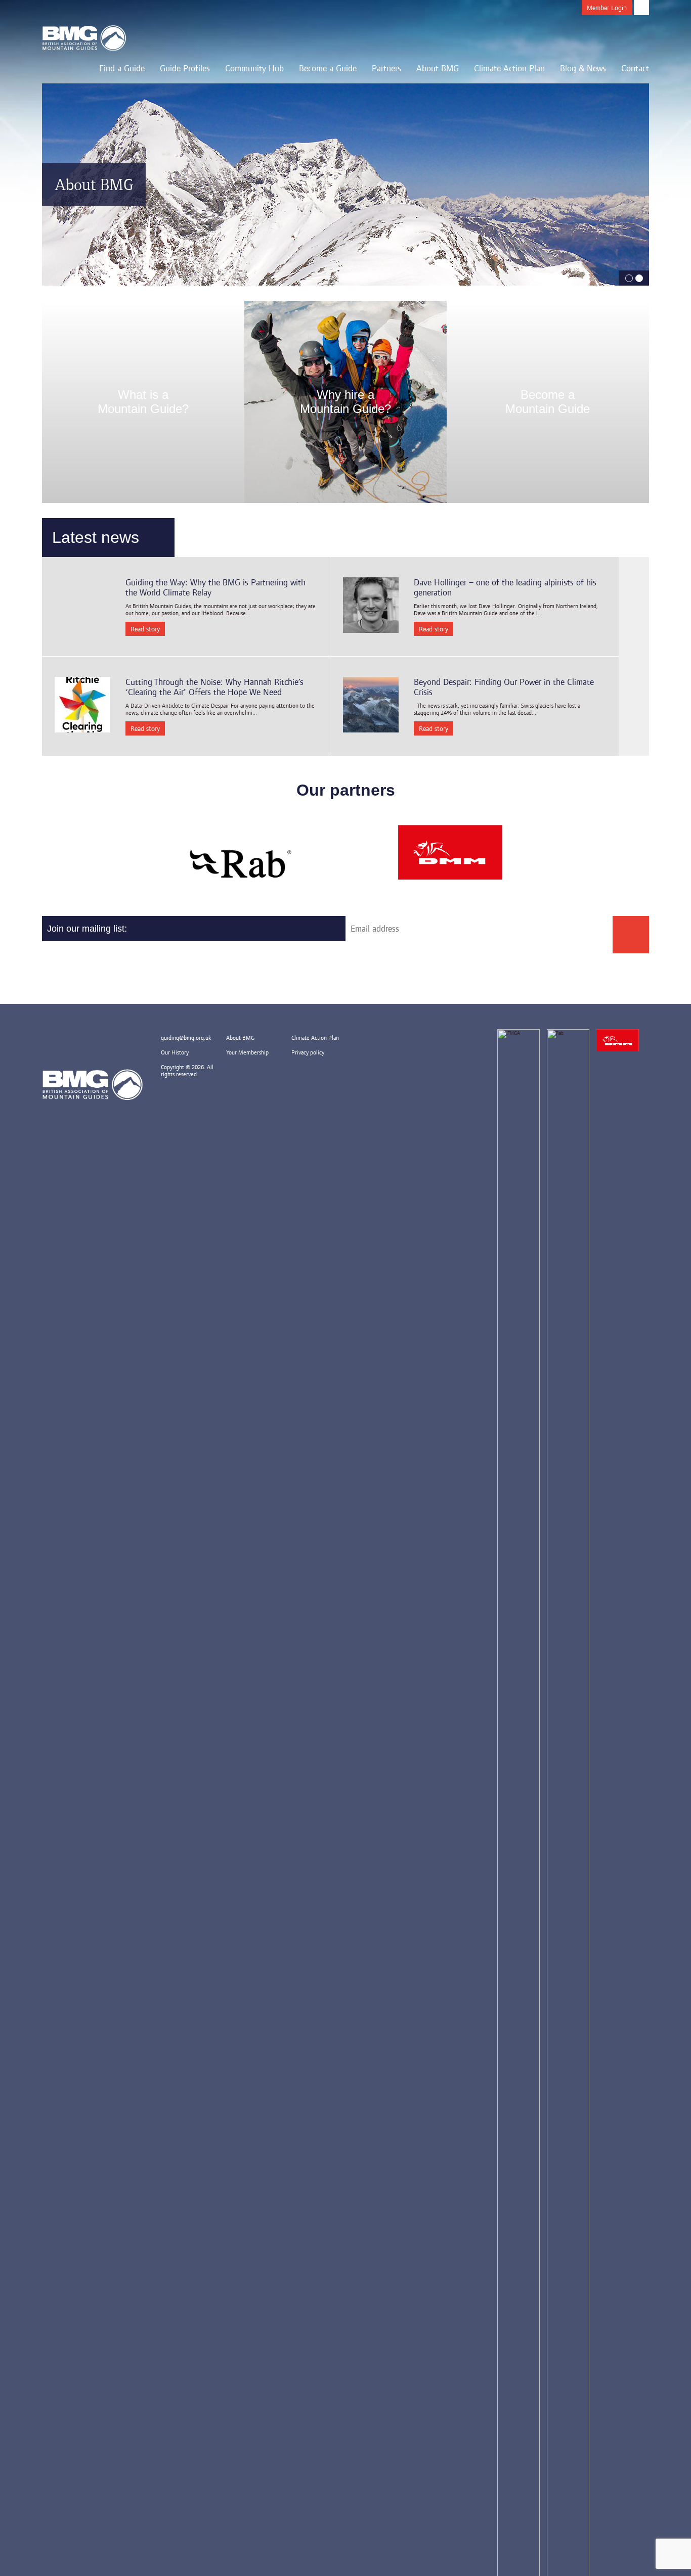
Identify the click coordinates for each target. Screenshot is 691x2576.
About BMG (438, 68)
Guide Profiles (185, 68)
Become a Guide (328, 68)
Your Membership (247, 1052)
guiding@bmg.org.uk (186, 1038)
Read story (145, 629)
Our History (175, 1052)
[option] (345, 185)
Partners (386, 68)
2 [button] (639, 278)
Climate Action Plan (509, 68)
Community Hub (254, 68)
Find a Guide (122, 68)
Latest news (96, 537)
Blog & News (583, 68)
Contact (635, 68)
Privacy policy (308, 1052)
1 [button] (629, 278)
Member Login (607, 8)
